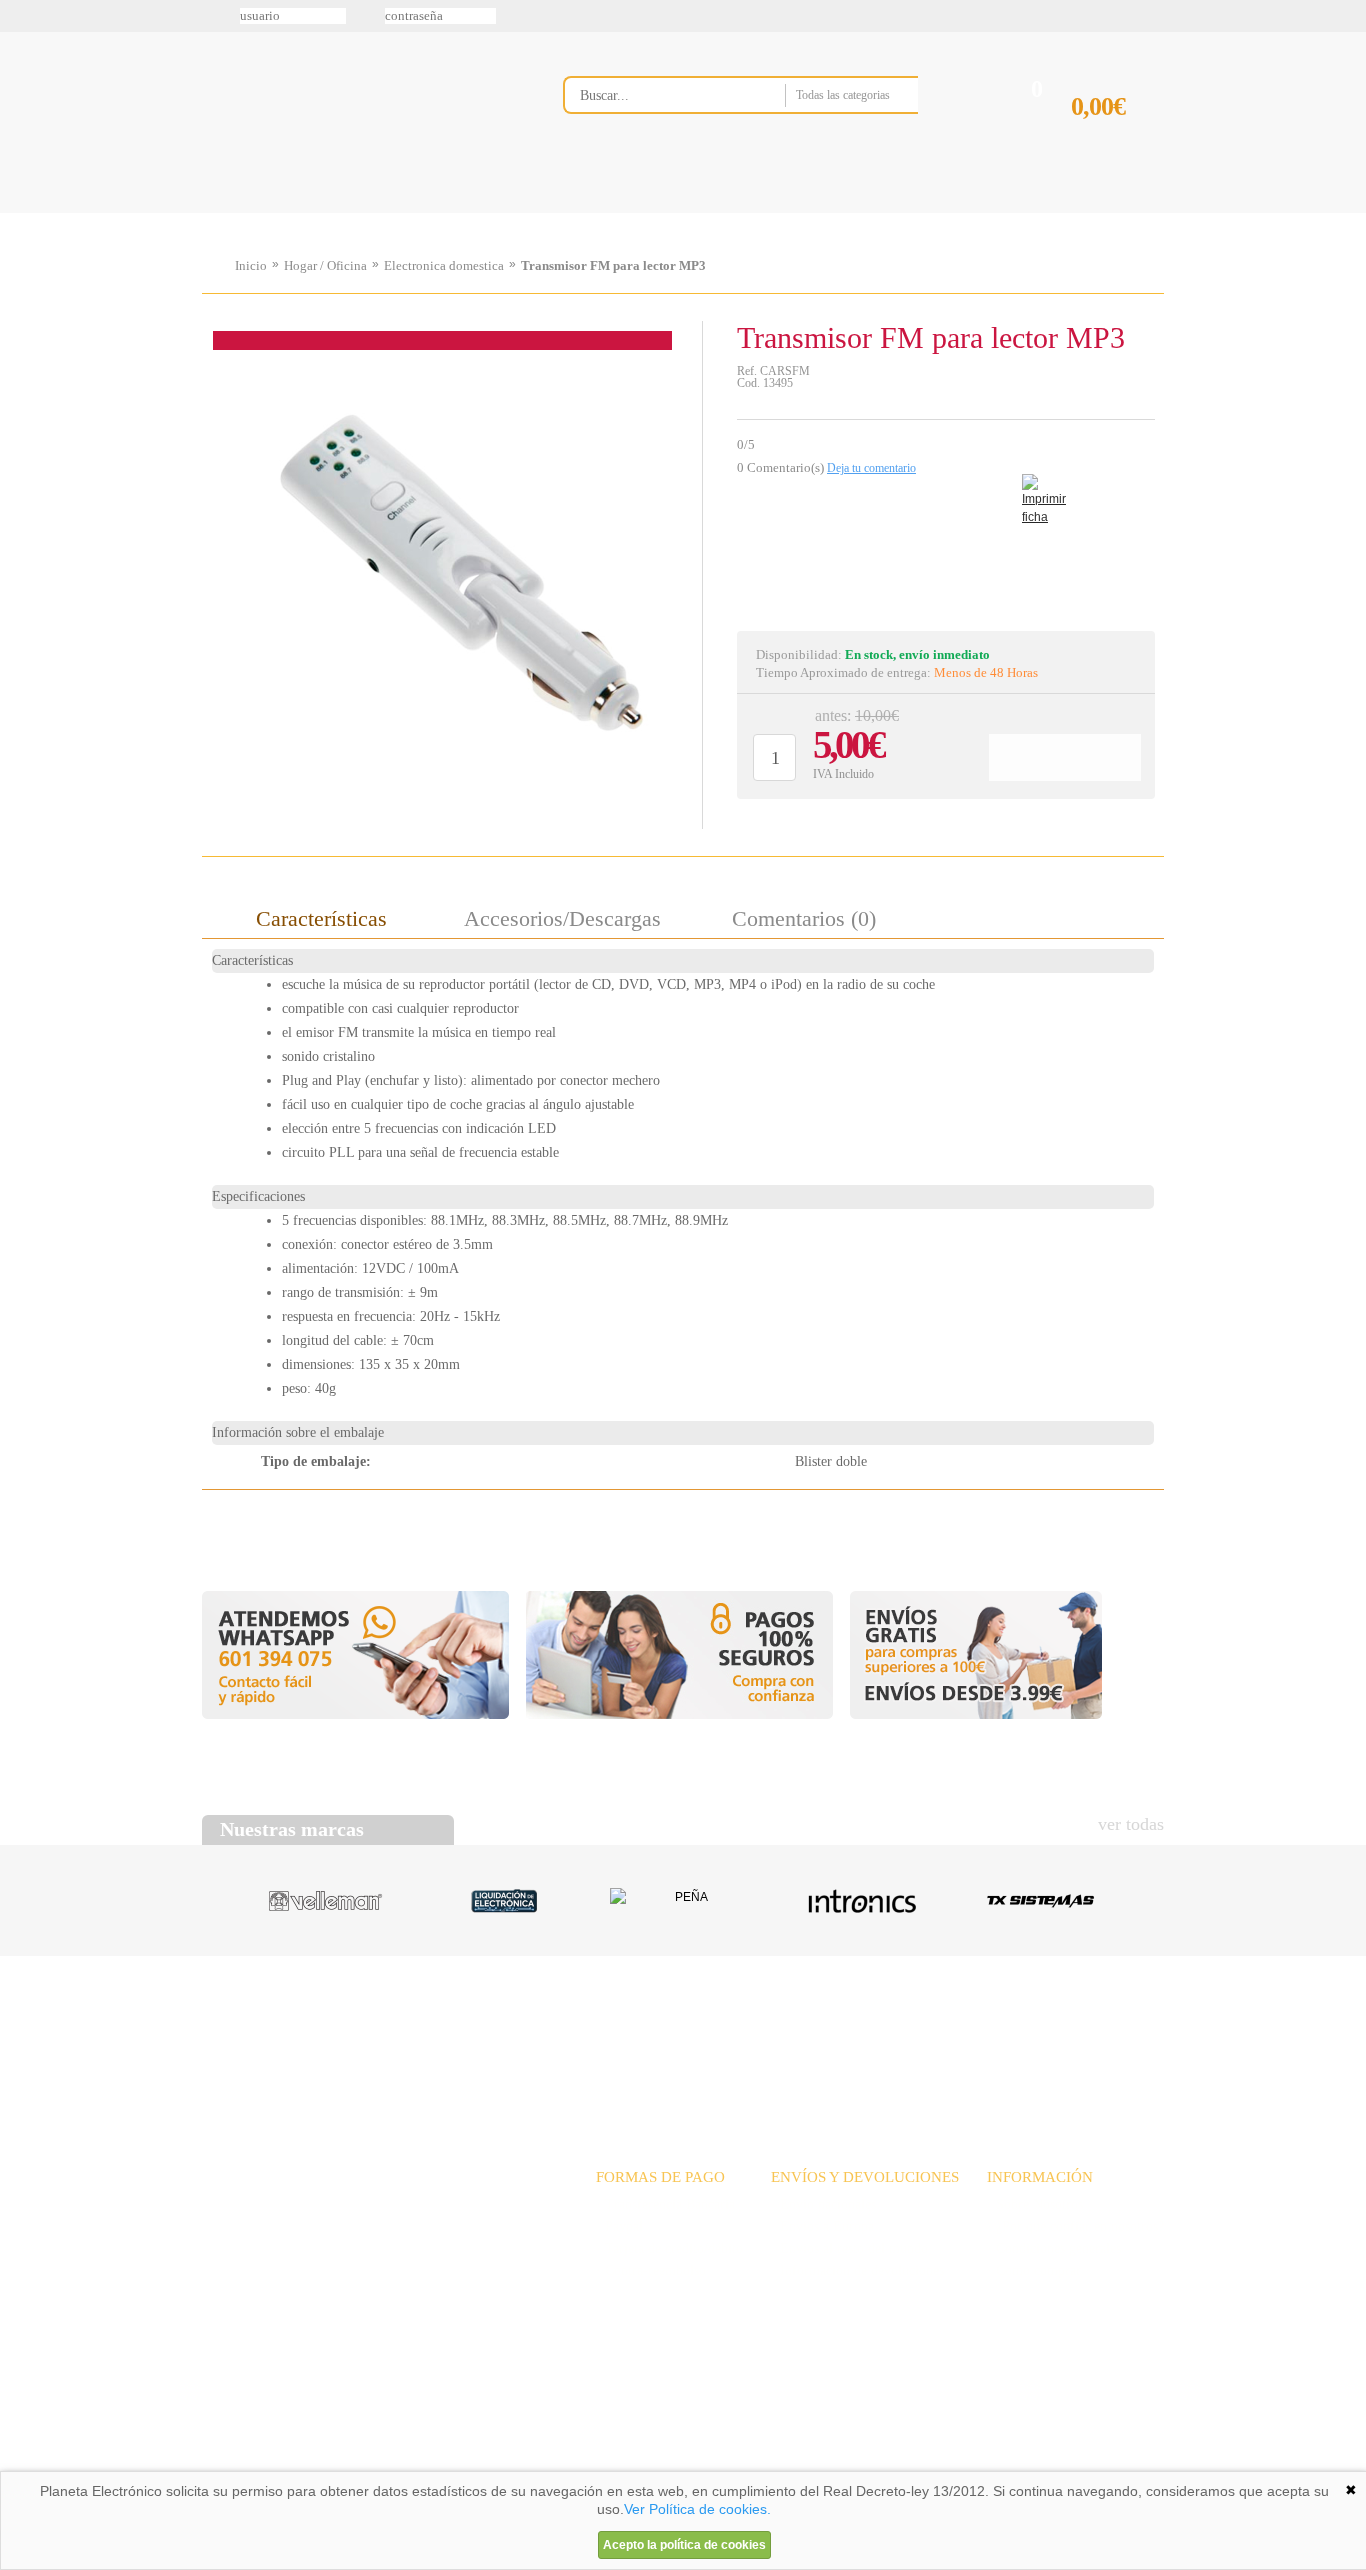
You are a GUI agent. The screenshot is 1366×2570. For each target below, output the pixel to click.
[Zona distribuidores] (1059, 23)
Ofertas (841, 2032)
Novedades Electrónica (356, 213)
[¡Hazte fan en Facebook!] (22, 123)
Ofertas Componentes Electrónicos (498, 213)
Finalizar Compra (1117, 138)
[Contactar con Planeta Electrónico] (367, 2229)
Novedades (753, 2032)
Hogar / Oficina (325, 265)
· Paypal (619, 2226)
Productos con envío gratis (782, 213)
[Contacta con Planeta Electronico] (767, 136)
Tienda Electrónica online (361, 111)
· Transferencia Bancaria (665, 2204)
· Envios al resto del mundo (849, 2248)
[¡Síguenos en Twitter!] (22, 81)
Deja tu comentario (871, 468)
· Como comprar (1034, 2270)
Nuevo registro (848, 16)
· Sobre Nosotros (1035, 2204)
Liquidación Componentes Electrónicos (637, 213)
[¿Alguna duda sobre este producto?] (945, 553)
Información (938, 213)
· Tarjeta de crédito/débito (669, 2248)
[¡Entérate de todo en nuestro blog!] (22, 291)
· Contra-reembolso (651, 2270)
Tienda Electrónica (240, 213)
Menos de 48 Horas (986, 672)
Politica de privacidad (392, 2464)
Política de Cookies (544, 2464)
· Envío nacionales (823, 2204)
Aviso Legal (252, 2464)
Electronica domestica (444, 265)
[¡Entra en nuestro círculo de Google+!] (22, 207)
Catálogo (1029, 2032)
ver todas (1131, 1824)
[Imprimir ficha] (1037, 489)
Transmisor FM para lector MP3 (613, 265)
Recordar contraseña (682, 16)
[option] (452, 571)
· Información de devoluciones (857, 2270)
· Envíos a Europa (822, 2226)
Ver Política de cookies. (697, 2509)
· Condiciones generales (1054, 2248)
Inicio (251, 265)
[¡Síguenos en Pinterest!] (22, 165)
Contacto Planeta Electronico (1094, 213)
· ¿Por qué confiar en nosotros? (1075, 2226)
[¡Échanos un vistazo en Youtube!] (22, 249)
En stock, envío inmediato (917, 654)
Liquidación (932, 2032)
